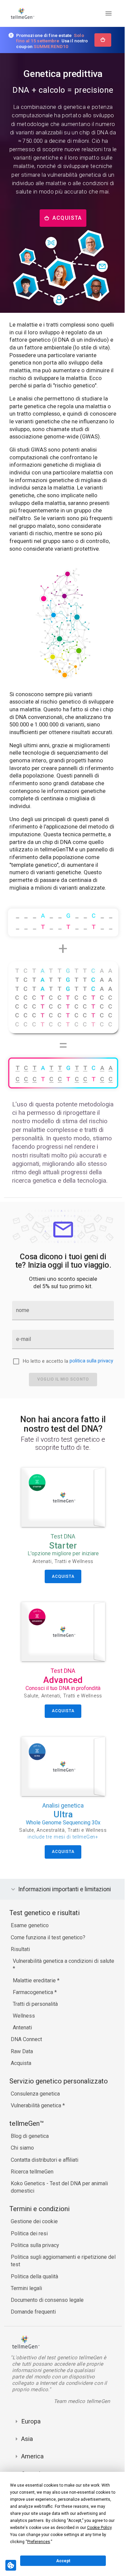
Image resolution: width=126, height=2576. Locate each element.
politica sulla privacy (91, 1361)
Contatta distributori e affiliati (45, 2192)
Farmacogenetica (34, 2024)
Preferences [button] (39, 2542)
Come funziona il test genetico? (48, 1969)
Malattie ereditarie (35, 2012)
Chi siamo (22, 2180)
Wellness (24, 2048)
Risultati (20, 1981)
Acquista (21, 2095)
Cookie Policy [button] (99, 2528)
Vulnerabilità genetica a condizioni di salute (64, 1993)
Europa (31, 2453)
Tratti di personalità (35, 2036)
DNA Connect (26, 2072)
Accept (63, 2561)
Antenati (22, 2059)
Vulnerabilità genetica (37, 2137)
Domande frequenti (33, 2344)
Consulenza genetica (35, 2126)
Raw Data (22, 2083)
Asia (27, 2471)
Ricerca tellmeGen (32, 2204)
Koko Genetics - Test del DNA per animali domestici (59, 2219)
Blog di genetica (30, 2168)
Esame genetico (30, 1958)
